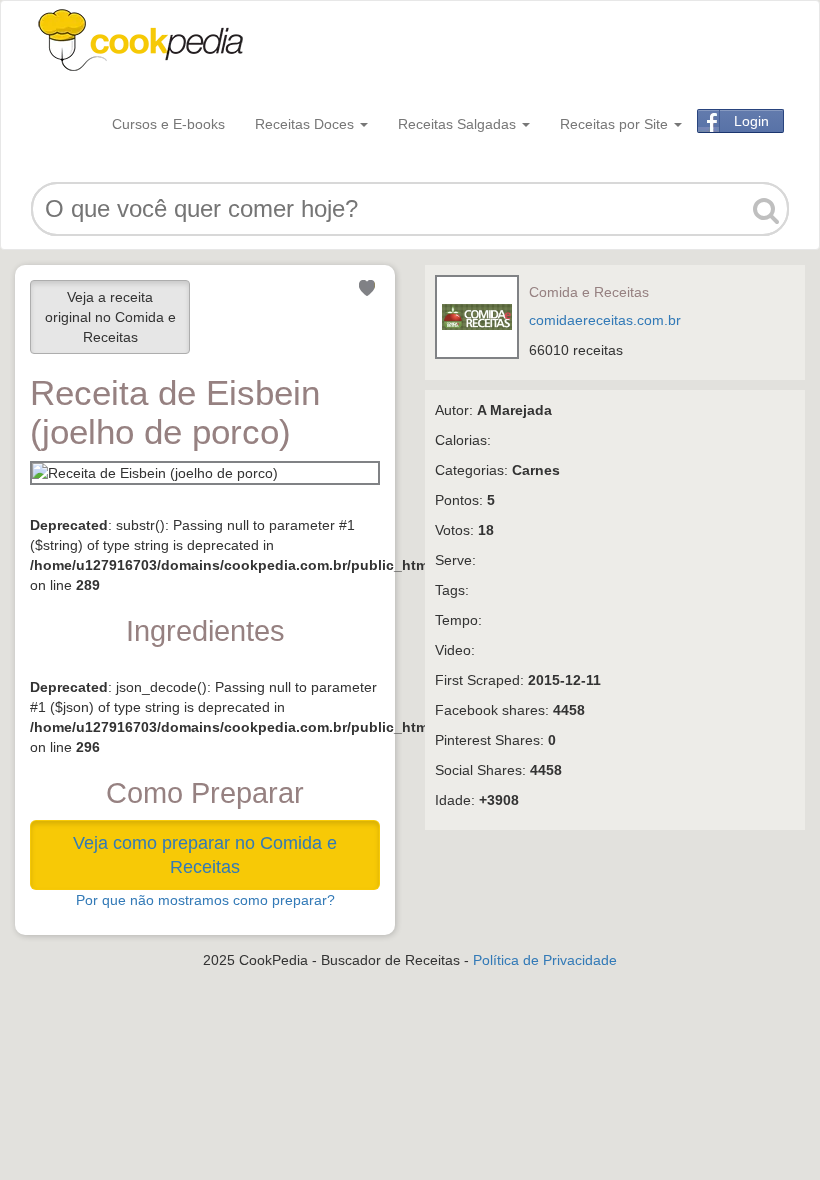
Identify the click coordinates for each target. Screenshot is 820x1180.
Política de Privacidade (545, 960)
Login (751, 121)
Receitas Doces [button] (306, 124)
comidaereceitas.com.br (605, 320)
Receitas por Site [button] (616, 124)
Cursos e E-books (168, 124)
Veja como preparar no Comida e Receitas (205, 855)
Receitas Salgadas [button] (459, 124)
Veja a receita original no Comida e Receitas (110, 317)
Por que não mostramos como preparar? (205, 900)
